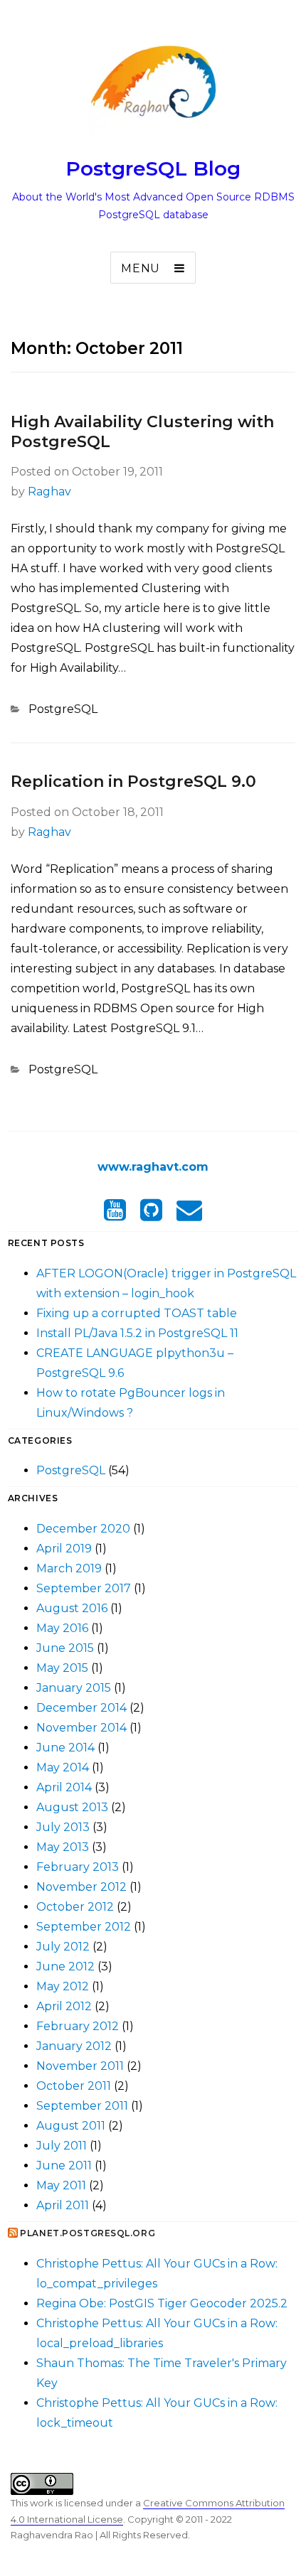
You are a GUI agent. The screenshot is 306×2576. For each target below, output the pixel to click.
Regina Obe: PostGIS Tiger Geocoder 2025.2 (162, 2303)
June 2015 (65, 1648)
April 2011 (63, 2205)
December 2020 (83, 1529)
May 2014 (63, 1767)
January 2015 (74, 1688)
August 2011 (71, 2126)
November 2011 (80, 2066)
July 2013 (63, 1827)
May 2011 (61, 2185)
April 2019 (64, 1549)
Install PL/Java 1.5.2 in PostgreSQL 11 (137, 1333)
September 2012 (84, 1927)
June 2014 (65, 1748)
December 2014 (81, 1708)
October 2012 (75, 1907)
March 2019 (69, 1568)
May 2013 (63, 1847)
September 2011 (82, 2106)
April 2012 (64, 2006)
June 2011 (64, 2166)
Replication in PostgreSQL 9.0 (133, 782)
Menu (141, 268)
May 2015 (62, 1668)
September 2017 (84, 1588)
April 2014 (64, 1787)
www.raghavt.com (153, 1167)
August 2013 (72, 1807)
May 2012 (63, 1986)
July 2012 (63, 1947)
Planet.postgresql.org (88, 2233)
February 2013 (78, 1867)
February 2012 (78, 2026)
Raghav (49, 492)
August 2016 (72, 1608)
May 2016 (62, 1628)
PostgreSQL (63, 709)
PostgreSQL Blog (153, 168)
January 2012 (74, 2046)
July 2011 (62, 2146)
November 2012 (81, 1887)
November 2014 (81, 1728)
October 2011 (74, 2086)
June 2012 (65, 1966)
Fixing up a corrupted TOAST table (137, 1313)
